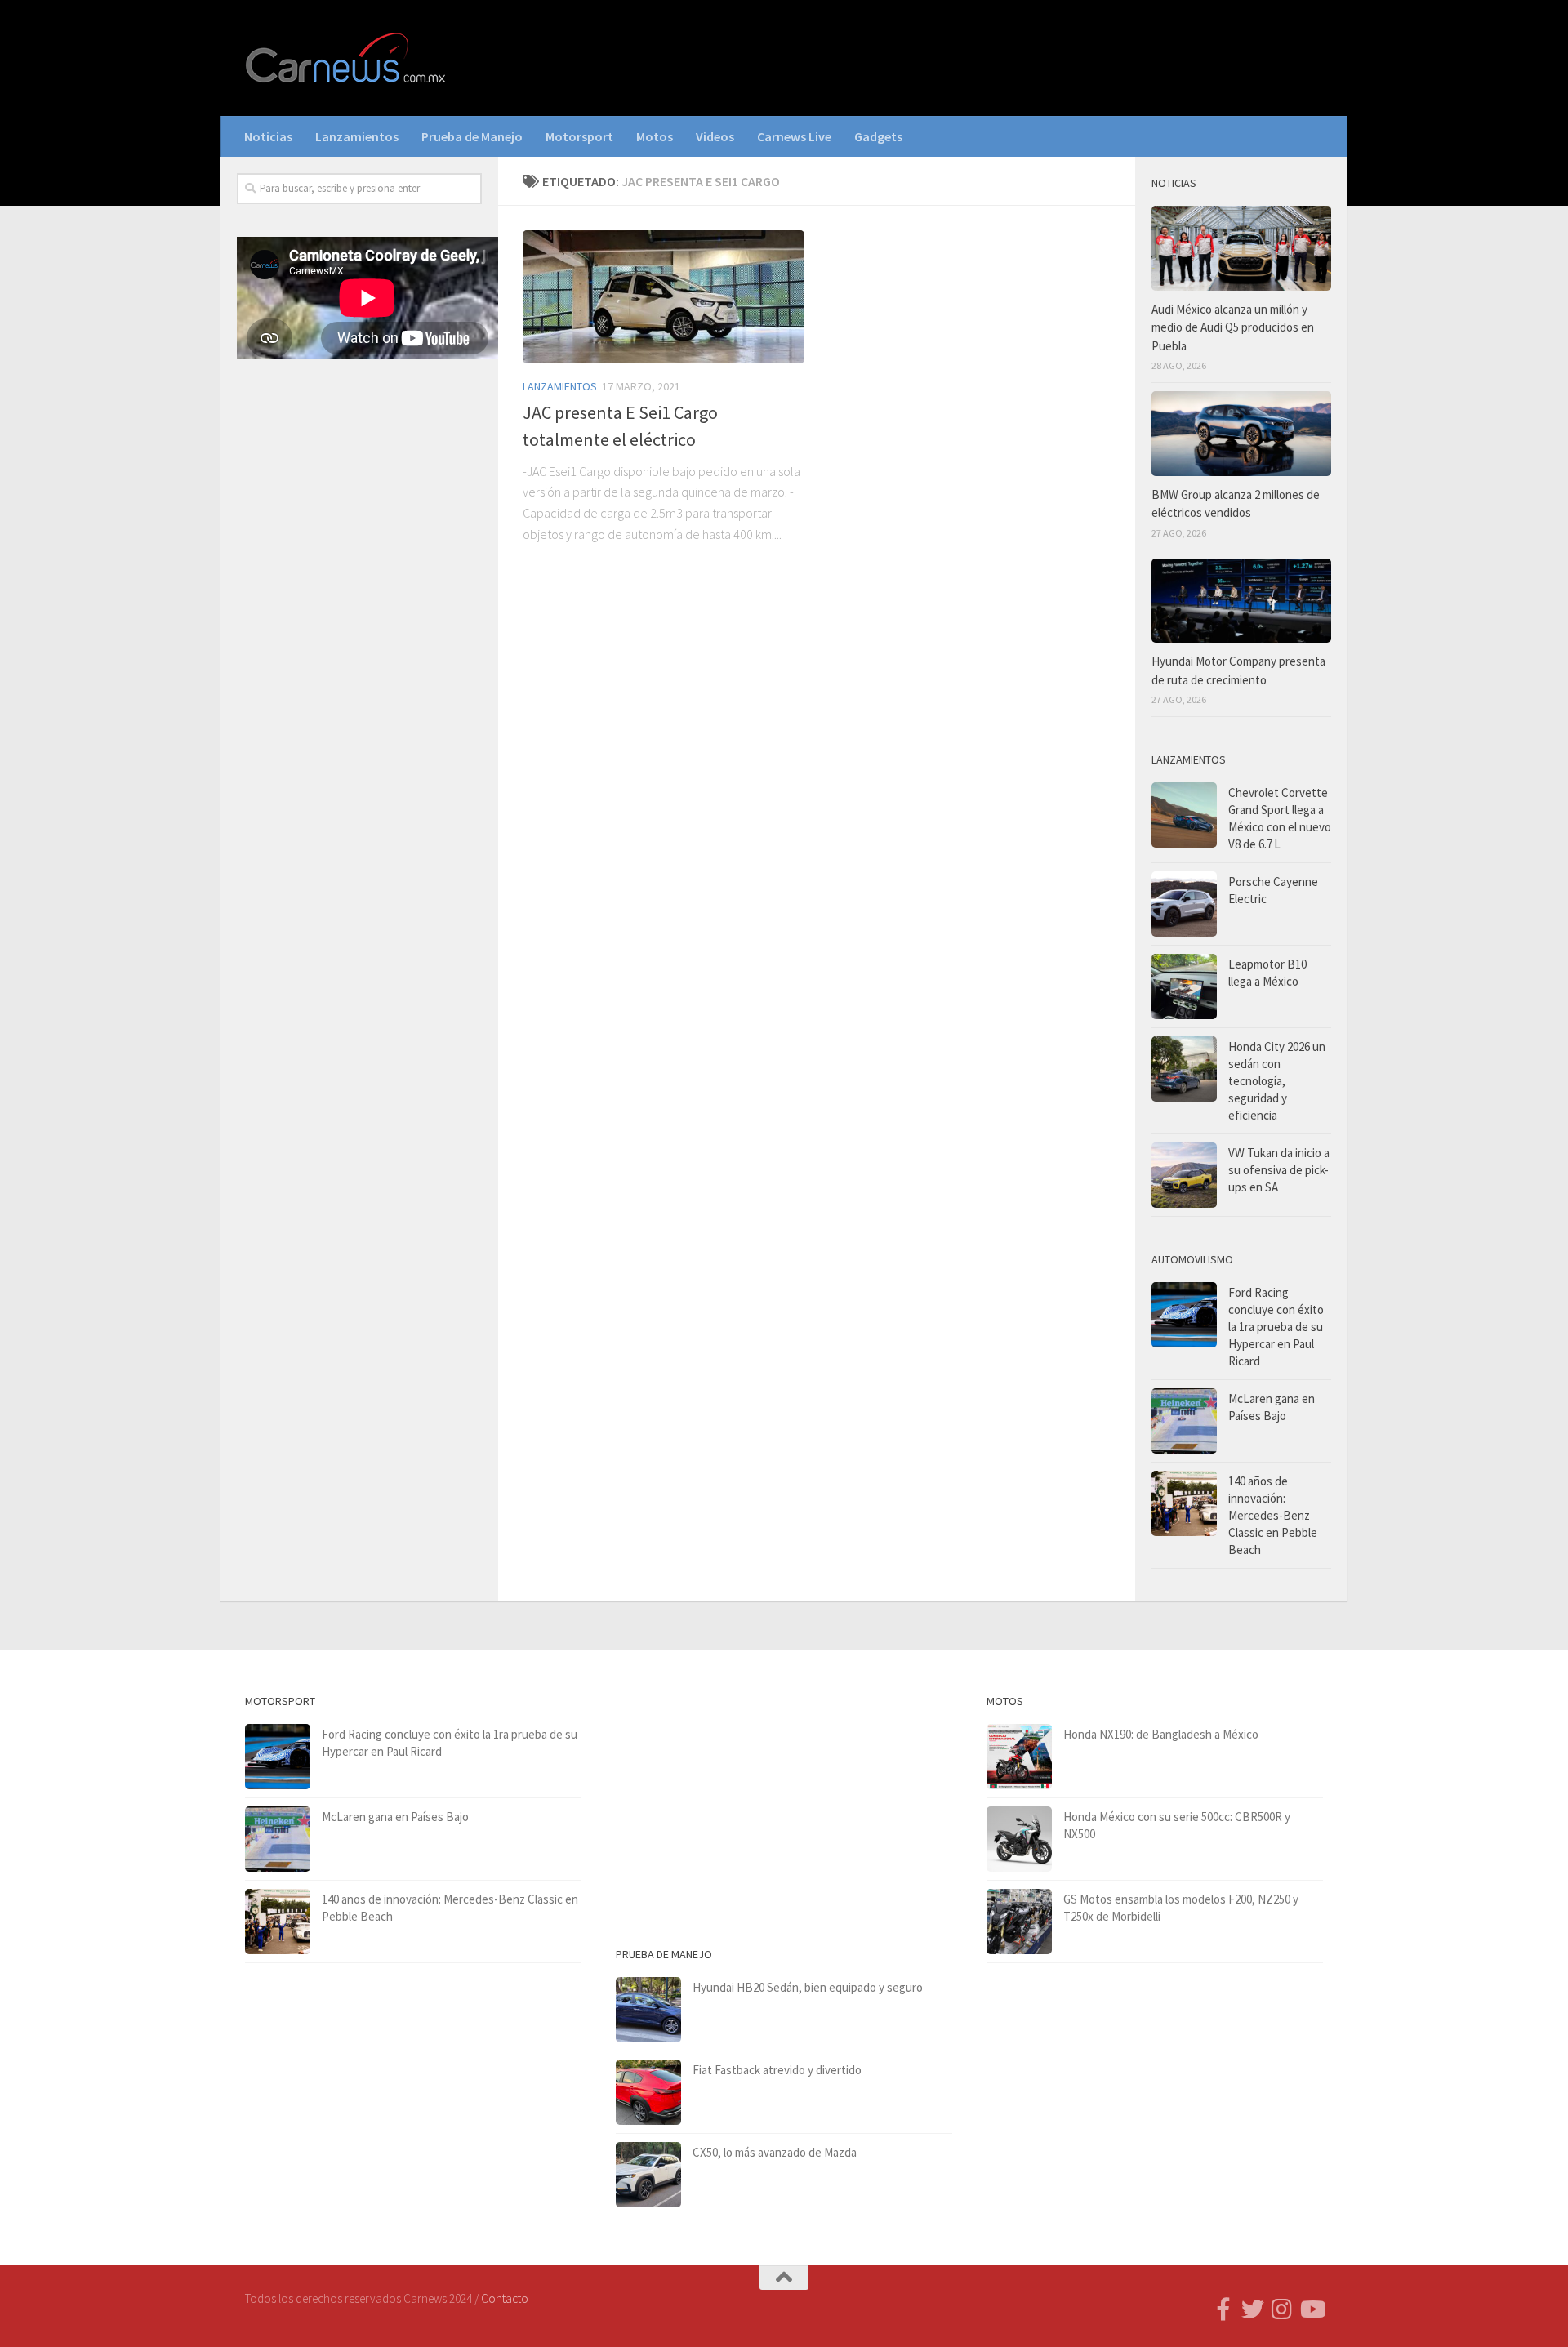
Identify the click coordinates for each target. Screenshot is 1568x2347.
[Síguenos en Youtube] (1312, 2309)
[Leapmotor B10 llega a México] (1184, 986)
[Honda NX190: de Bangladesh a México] (1019, 1757)
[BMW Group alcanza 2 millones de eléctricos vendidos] (1241, 434)
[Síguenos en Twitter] (1253, 2309)
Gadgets (878, 136)
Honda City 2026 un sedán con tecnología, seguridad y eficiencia (1277, 1081)
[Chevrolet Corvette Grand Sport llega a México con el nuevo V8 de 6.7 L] (1184, 815)
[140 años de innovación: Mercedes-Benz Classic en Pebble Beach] (1184, 1503)
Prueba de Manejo (472, 136)
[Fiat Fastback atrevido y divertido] (648, 2092)
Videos (715, 136)
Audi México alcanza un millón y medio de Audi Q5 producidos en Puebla (1233, 327)
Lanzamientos (357, 136)
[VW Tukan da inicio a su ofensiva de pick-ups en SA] (1184, 1175)
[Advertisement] (359, 643)
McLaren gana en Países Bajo (395, 1817)
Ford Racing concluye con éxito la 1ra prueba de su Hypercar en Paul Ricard (1276, 1327)
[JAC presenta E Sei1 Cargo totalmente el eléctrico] (664, 297)
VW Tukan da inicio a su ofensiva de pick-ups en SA (1279, 1170)
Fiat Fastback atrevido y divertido (777, 2070)
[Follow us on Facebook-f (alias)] (1223, 2309)
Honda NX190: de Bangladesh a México (1161, 1734)
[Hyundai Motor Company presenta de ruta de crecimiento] (1241, 601)
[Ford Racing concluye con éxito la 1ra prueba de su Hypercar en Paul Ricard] (1184, 1315)
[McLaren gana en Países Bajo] (1184, 1421)
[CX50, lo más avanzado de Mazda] (648, 2175)
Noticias (268, 136)
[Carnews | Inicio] (347, 58)
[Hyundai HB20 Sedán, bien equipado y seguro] (648, 2010)
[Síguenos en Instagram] (1282, 2309)
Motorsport (579, 136)
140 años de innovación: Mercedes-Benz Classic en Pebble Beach (1273, 1515)
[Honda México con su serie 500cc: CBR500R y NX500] (1019, 1839)
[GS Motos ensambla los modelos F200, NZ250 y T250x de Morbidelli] (1019, 1922)
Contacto (505, 2298)
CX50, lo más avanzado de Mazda (775, 2152)
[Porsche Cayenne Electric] (1184, 904)
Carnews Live (794, 136)
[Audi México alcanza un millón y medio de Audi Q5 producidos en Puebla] (1241, 248)
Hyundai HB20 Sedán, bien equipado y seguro (808, 1987)
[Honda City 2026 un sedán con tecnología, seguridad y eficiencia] (1184, 1069)
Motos (655, 136)
